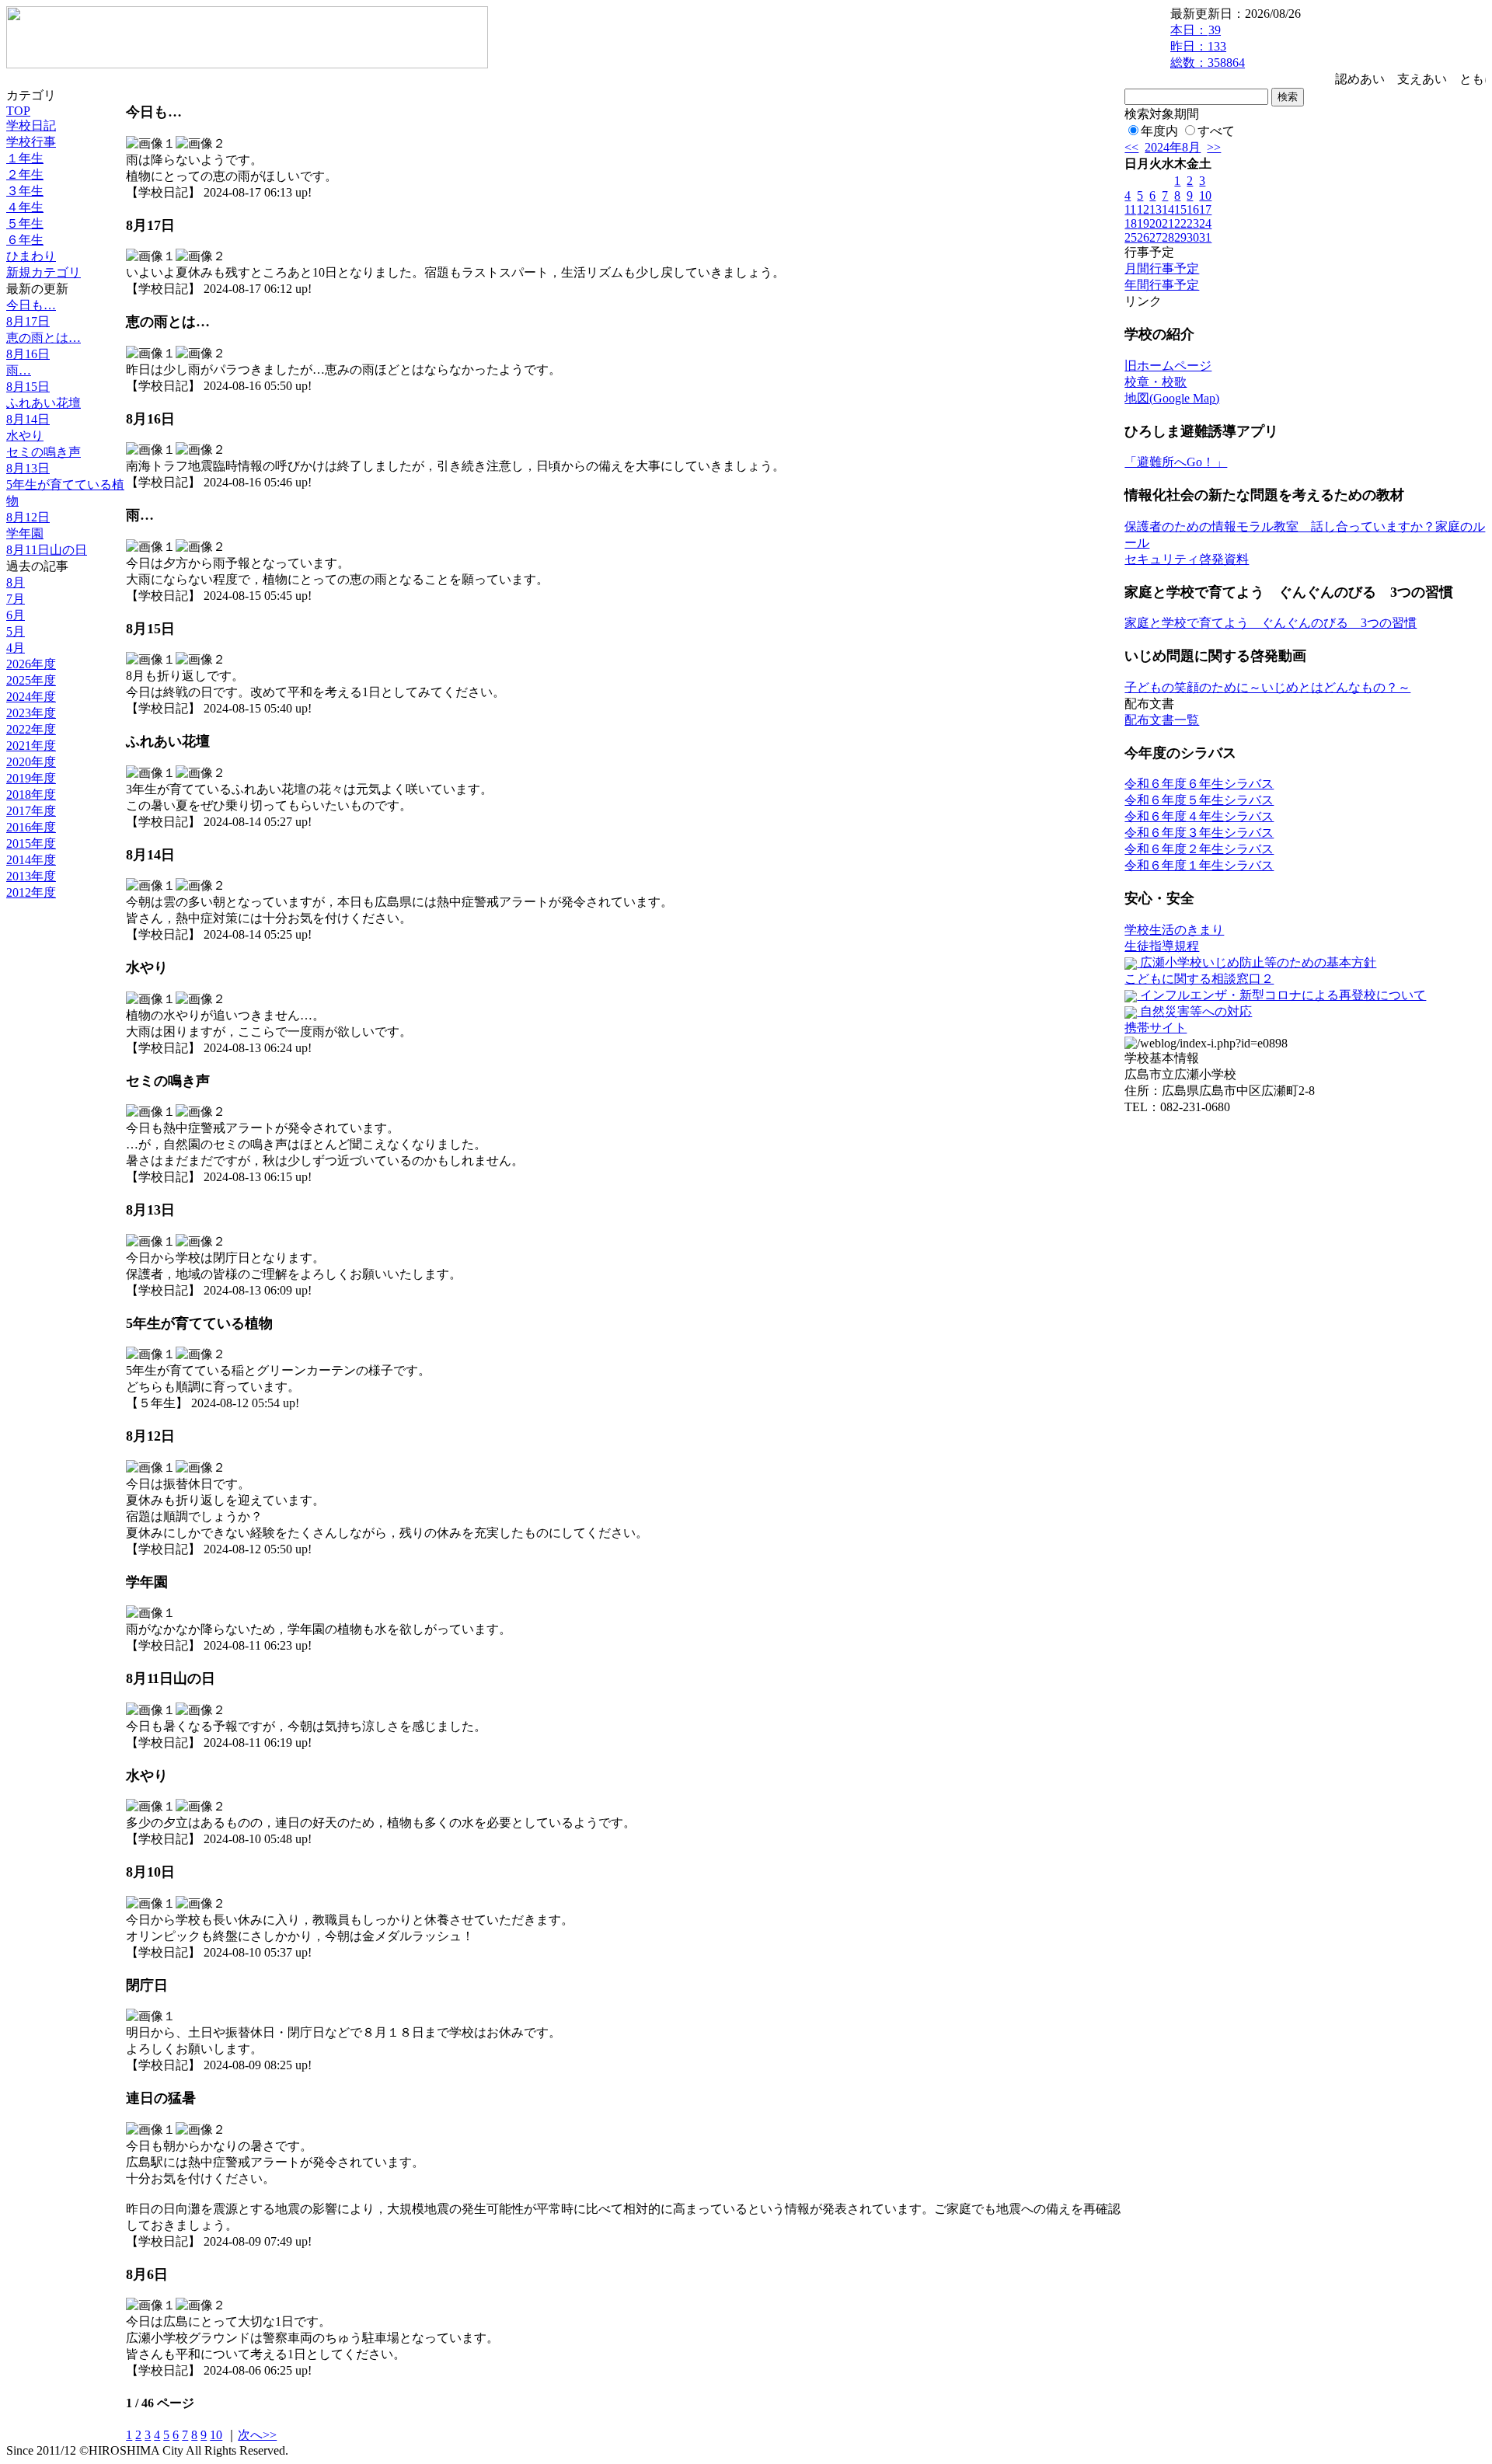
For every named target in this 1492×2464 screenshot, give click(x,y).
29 (1180, 237)
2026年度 (31, 664)
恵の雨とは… (44, 338)
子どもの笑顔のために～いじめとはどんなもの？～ (1267, 687)
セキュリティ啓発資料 (1187, 559)
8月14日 (28, 419)
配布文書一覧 (1162, 720)
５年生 (25, 223)
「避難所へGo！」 (1176, 462)
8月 (16, 582)
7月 (16, 599)
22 (1180, 223)
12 (1143, 209)
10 (216, 2435)
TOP (18, 111)
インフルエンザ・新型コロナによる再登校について (1281, 995)
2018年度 (31, 795)
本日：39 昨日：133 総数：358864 (1208, 46)
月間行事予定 (1162, 268)
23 (1193, 223)
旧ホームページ (1168, 366)
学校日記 (31, 125)
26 (1143, 237)
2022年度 (31, 729)
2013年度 (31, 876)
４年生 (25, 207)
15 (1180, 209)
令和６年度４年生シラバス (1199, 816)
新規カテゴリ (44, 272)
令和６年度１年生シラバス (1199, 865)
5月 (16, 631)
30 (1193, 237)
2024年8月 (1173, 147)
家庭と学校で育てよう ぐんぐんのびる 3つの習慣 (1271, 623)
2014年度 (31, 860)
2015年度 (31, 843)
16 (1193, 209)
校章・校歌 (1156, 382)
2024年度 (31, 697)
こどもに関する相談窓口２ (1199, 979)
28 (1168, 237)
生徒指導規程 (1162, 946)
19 (1143, 223)
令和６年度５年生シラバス (1199, 800)
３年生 (25, 191)
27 (1156, 237)
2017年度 (31, 811)
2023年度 (31, 713)
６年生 (25, 240)
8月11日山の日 (47, 550)
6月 (16, 615)
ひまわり (31, 256)
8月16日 (28, 354)
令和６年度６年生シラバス (1199, 784)
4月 (16, 648)
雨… (19, 370)
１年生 (25, 158)
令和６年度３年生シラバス (1199, 833)
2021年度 (31, 746)
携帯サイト (1156, 1028)
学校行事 (31, 142)
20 (1156, 223)
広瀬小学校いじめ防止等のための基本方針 (1257, 962)
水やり (25, 436)
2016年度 (31, 827)
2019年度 (31, 778)
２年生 (25, 174)
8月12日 (28, 517)
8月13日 (28, 468)
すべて (1216, 131)
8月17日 (28, 321)
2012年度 (31, 892)
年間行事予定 (1162, 285)
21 (1168, 223)
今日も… (31, 305)
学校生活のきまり (1174, 930)
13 (1156, 209)
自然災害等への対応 (1194, 1011)
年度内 (1159, 131)
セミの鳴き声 (44, 452)
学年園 (25, 533)
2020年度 (31, 762)
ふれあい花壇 (44, 403)
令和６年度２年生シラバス (1199, 849)
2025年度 (31, 680)
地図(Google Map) (1172, 398)
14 (1168, 209)
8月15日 (28, 387)
